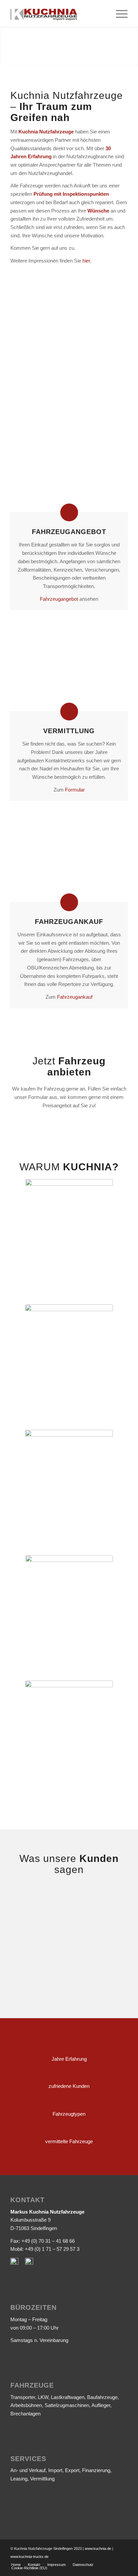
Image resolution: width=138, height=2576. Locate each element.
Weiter (113, 320)
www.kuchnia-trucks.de (29, 2557)
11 (96, 356)
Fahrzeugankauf (75, 997)
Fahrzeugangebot (69, 532)
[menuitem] (16, 2565)
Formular (75, 790)
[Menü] (118, 13)
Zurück (25, 320)
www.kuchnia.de (98, 2549)
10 (90, 356)
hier (86, 261)
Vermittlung (69, 731)
